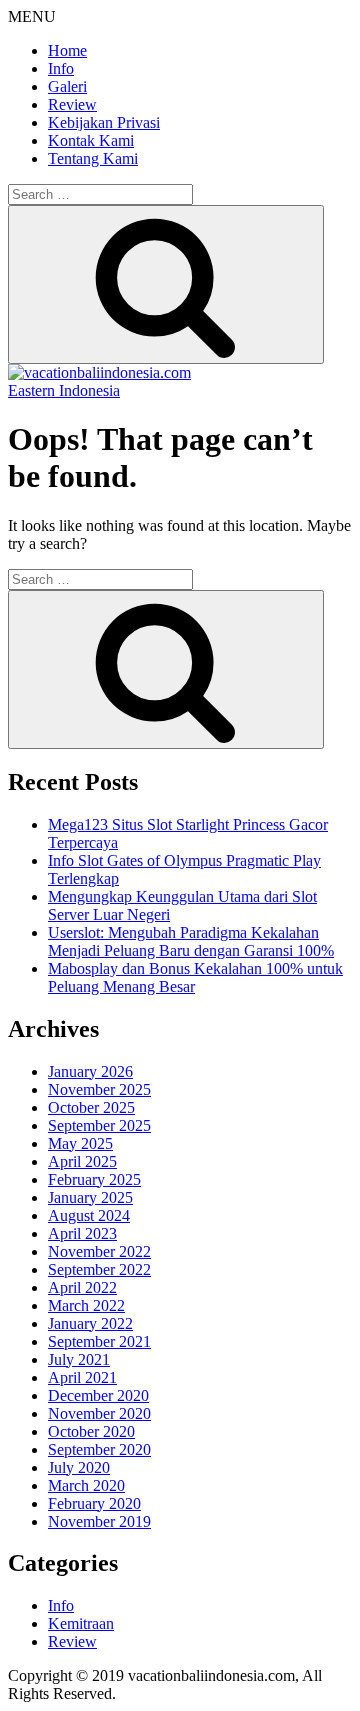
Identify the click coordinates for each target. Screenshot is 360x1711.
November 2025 (99, 1089)
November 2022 (99, 1251)
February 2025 (94, 1179)
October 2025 (91, 1107)
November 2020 (99, 1413)
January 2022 (90, 1323)
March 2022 (86, 1305)
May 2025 (80, 1143)
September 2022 (99, 1269)
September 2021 (99, 1341)
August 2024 (89, 1215)
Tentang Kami (93, 158)
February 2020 (94, 1503)
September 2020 (99, 1449)
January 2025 (90, 1197)
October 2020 (91, 1431)
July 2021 (79, 1359)
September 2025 (99, 1125)
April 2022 (82, 1287)
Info (61, 68)
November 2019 (99, 1521)
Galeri (67, 86)
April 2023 (82, 1233)
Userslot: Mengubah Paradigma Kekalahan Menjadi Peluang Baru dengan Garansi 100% (191, 941)
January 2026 (90, 1071)
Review (72, 104)
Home (67, 50)
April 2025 (82, 1161)
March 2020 (86, 1485)
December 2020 (98, 1395)
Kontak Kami (91, 140)
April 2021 (82, 1377)
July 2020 (79, 1467)
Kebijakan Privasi (104, 122)
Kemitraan (81, 1623)
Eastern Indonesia (64, 390)
